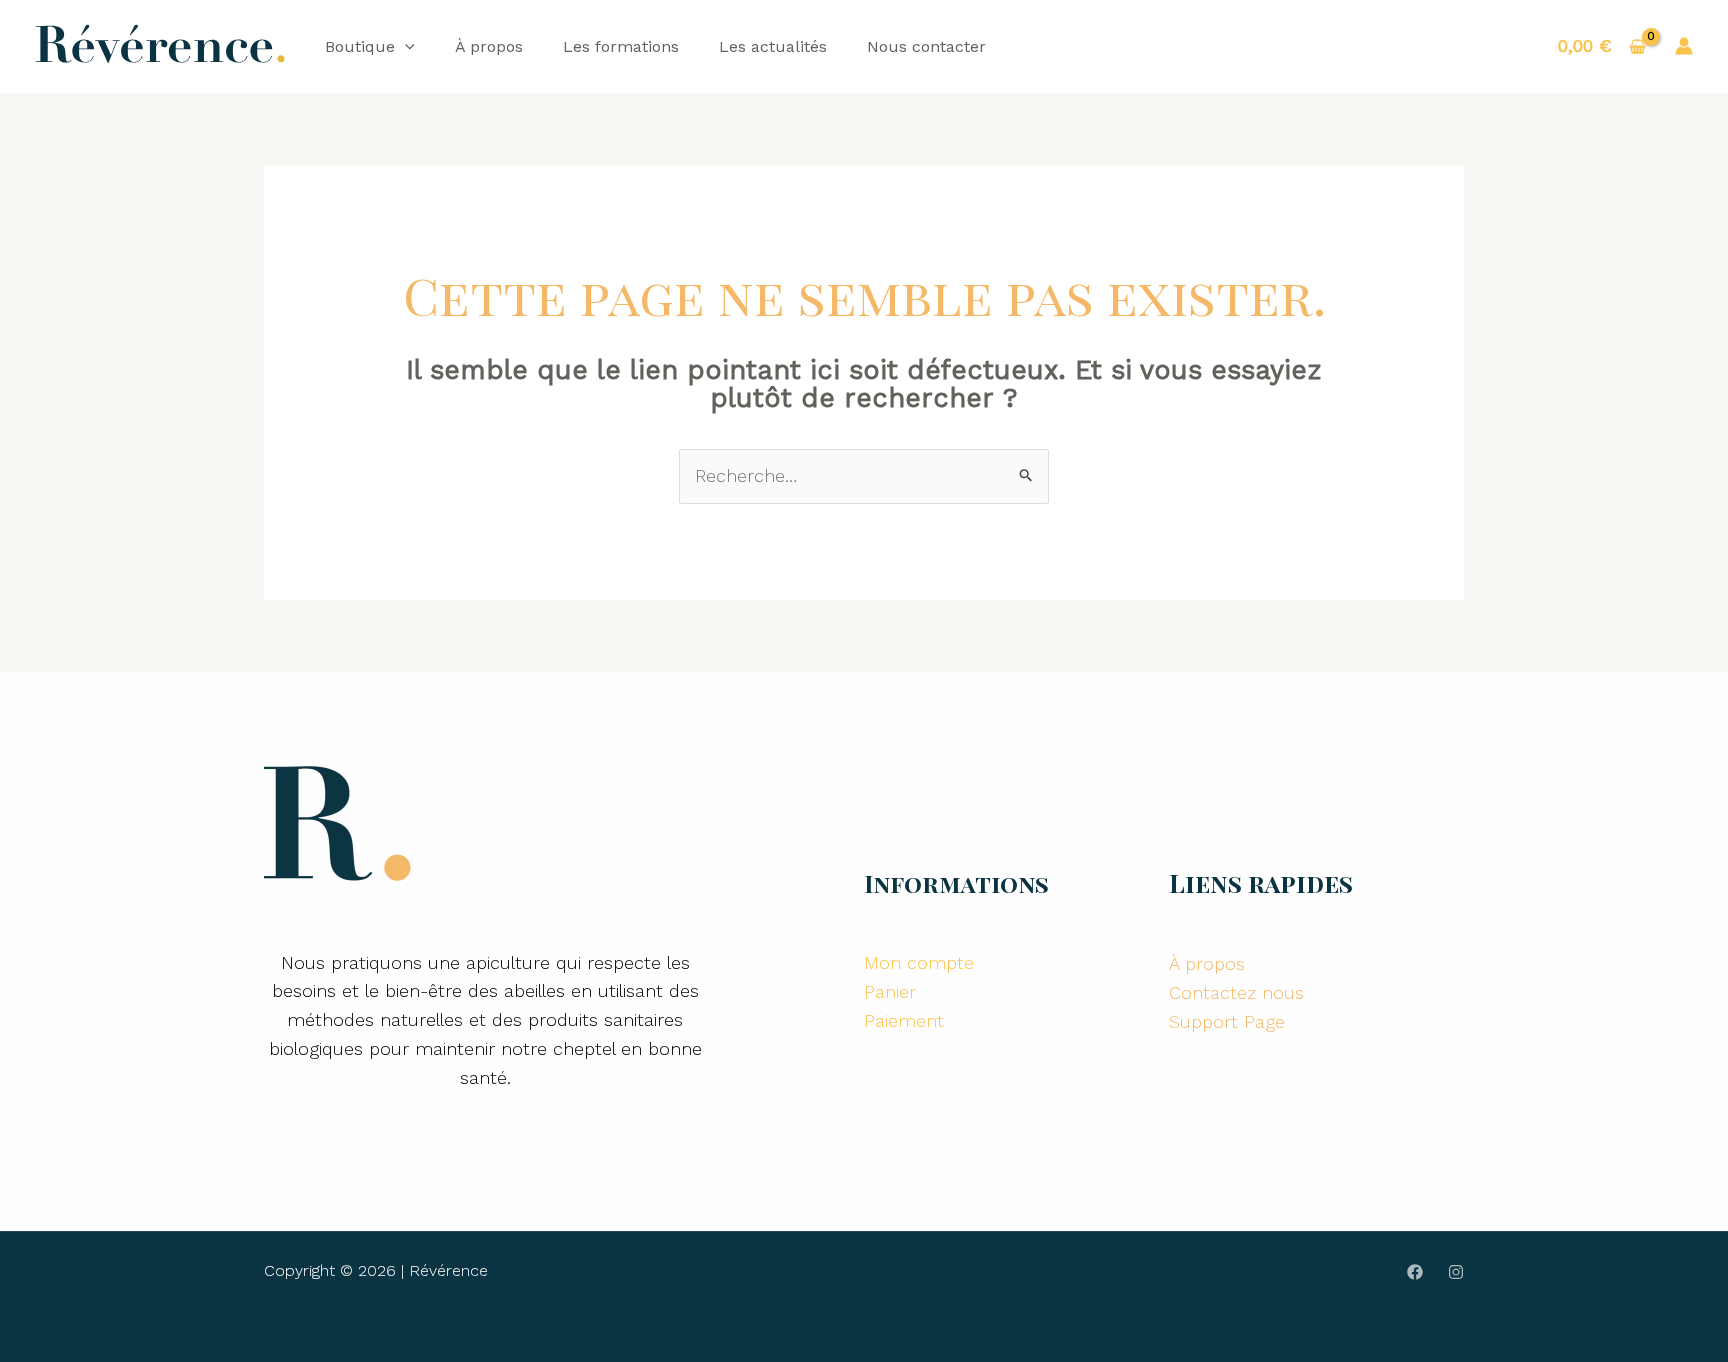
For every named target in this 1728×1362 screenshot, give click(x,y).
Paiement (904, 1020)
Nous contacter (926, 46)
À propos (489, 46)
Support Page (1227, 1021)
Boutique (360, 46)
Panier (890, 991)
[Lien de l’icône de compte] (1684, 46)
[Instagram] (1456, 1272)
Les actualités (773, 46)
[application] (405, 46)
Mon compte (919, 962)
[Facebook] (1415, 1272)
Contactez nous (1236, 992)
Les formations (621, 46)
